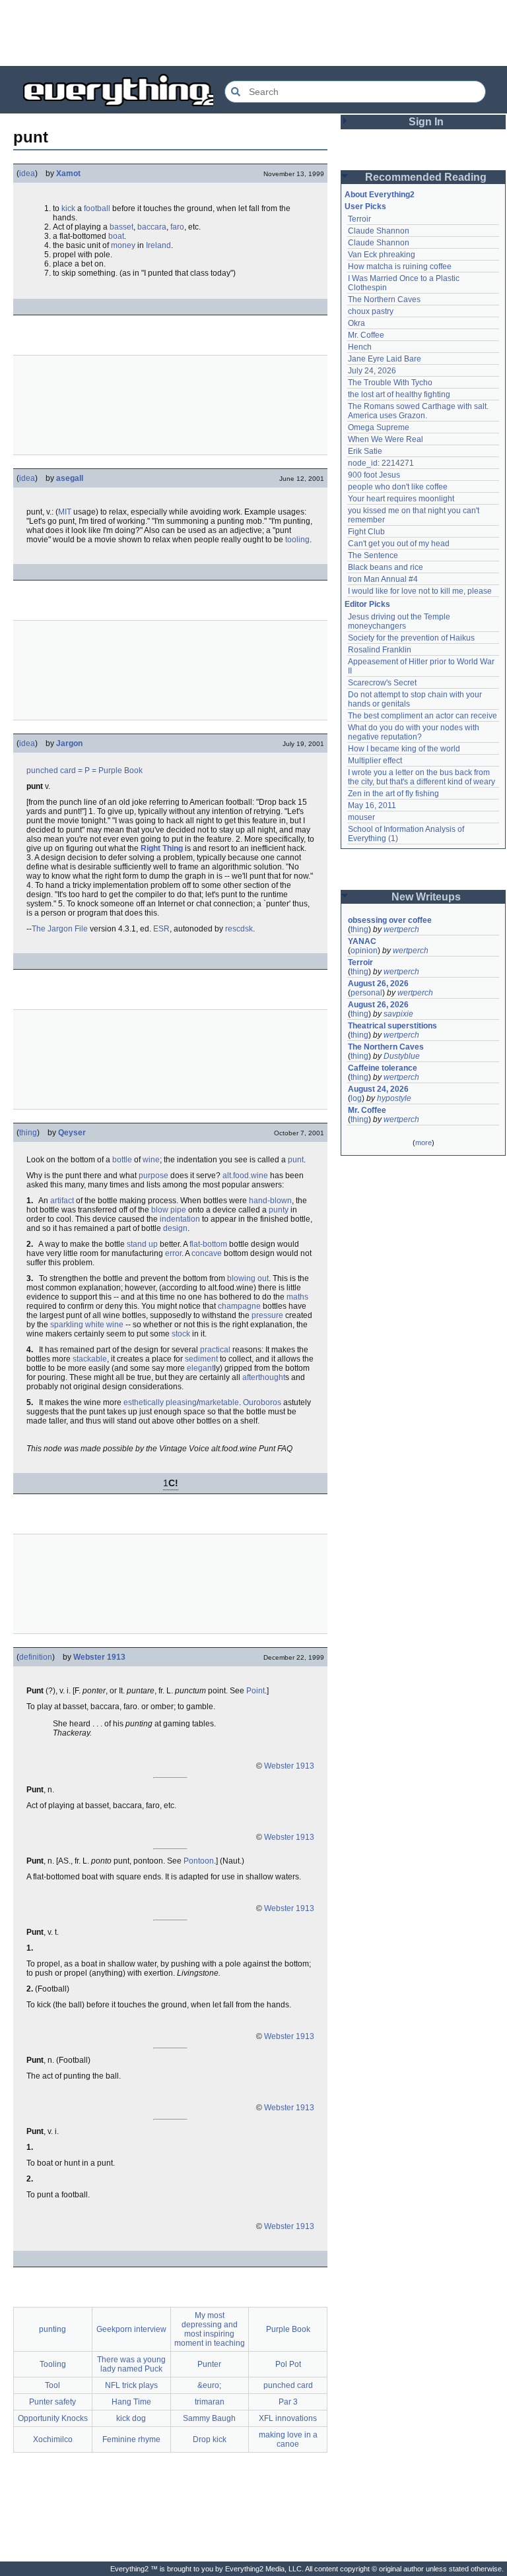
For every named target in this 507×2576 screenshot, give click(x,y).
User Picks (365, 206)
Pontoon (199, 1861)
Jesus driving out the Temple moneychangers (400, 621)
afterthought (264, 1377)
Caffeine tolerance (383, 1068)
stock (181, 1334)
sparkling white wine (87, 1325)
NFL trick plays (131, 2385)
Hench (360, 347)
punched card (51, 770)
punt (296, 1160)
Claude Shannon (379, 231)
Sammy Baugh (209, 2418)
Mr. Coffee (366, 335)
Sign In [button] (426, 122)
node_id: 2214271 (381, 463)
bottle (122, 1160)
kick (68, 208)
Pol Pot (288, 2364)
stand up (142, 1244)
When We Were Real (386, 439)
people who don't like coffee (398, 487)
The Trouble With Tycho (390, 383)
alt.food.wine (245, 1176)
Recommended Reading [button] (426, 177)
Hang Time (131, 2402)
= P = (87, 770)
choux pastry (371, 311)
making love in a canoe (288, 2439)
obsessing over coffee (390, 920)
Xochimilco (53, 2439)
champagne (239, 1306)
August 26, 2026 (378, 984)
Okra (356, 323)
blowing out (248, 1278)
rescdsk (239, 929)
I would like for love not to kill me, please (420, 591)
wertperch (401, 929)
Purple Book (120, 770)
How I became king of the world (404, 749)
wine (151, 1160)
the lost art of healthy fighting (399, 394)
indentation (180, 1219)
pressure (267, 1315)
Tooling (53, 2364)
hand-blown (270, 1201)
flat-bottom (208, 1244)
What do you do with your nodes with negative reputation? (415, 732)
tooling (297, 540)
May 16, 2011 (372, 805)
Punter (209, 2364)
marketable (219, 1402)
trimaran (210, 2402)
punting (52, 2329)
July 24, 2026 (372, 371)
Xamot (68, 173)
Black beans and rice (386, 567)
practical (215, 1350)
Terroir (359, 219)
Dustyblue (402, 1056)
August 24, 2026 (378, 1089)
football (97, 208)
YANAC (362, 941)
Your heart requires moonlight (401, 499)
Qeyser (72, 1133)
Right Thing (162, 848)
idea (27, 173)
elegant (200, 1368)
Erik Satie (365, 451)
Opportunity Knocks (53, 2418)
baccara (152, 227)
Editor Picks (367, 604)
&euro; (209, 2385)
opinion (364, 951)
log (356, 1098)
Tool (52, 2385)
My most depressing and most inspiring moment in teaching (210, 2329)
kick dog (131, 2418)
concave (207, 1253)
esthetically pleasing (160, 1402)
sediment (201, 1359)
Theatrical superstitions (392, 1026)
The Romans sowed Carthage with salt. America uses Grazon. (419, 411)
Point (255, 1691)
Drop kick (210, 2439)
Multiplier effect (375, 761)
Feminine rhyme (131, 2439)
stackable (90, 1359)
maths (297, 1297)
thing (28, 1133)
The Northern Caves (384, 299)
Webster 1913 (99, 1657)
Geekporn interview (131, 2329)
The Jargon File (60, 929)
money (123, 245)
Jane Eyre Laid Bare (385, 359)
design (175, 1228)
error (173, 1253)
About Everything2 (380, 195)
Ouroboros (262, 1402)
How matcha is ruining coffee (400, 267)
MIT (65, 512)
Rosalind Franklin (380, 650)
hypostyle (394, 1098)
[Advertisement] (253, 33)
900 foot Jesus (374, 475)
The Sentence (373, 555)
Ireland (158, 245)
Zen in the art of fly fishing (393, 794)
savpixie (398, 1014)
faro (177, 227)
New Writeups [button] (426, 897)
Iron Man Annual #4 (383, 579)
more (423, 1143)
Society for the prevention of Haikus (411, 638)
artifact (62, 1201)
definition (36, 1657)
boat (116, 236)
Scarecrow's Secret (382, 683)
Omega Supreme (379, 427)
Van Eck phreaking (382, 255)
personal (366, 993)
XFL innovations (288, 2418)
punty (279, 1210)
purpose (153, 1176)
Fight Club (366, 532)
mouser (361, 817)
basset (121, 227)
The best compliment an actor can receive (422, 716)
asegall (70, 478)
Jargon (69, 743)
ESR (161, 929)
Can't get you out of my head (399, 544)
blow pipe (169, 1210)
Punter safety (52, 2402)
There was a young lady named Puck (131, 2364)
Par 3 (288, 2402)
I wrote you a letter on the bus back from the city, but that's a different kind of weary (422, 777)
